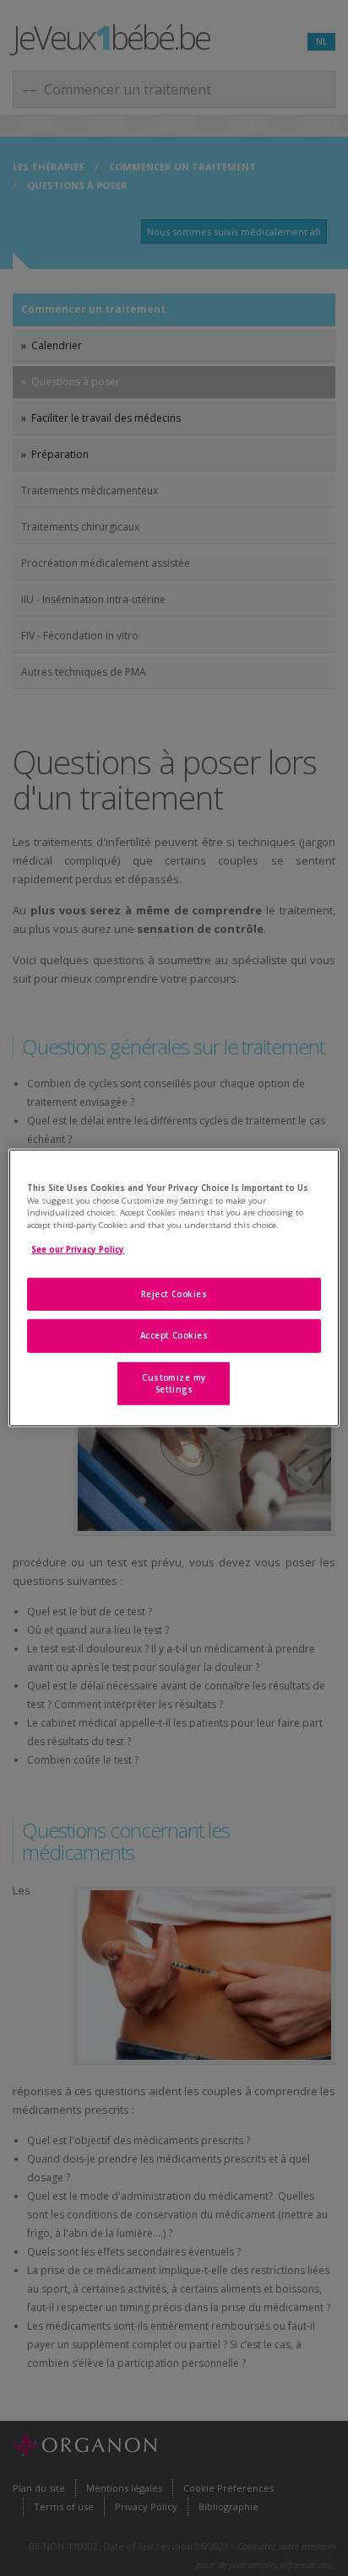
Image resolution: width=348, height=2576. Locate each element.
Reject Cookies (174, 1294)
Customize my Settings (174, 1384)
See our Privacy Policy (78, 1250)
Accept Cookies (174, 1336)
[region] (174, 1288)
